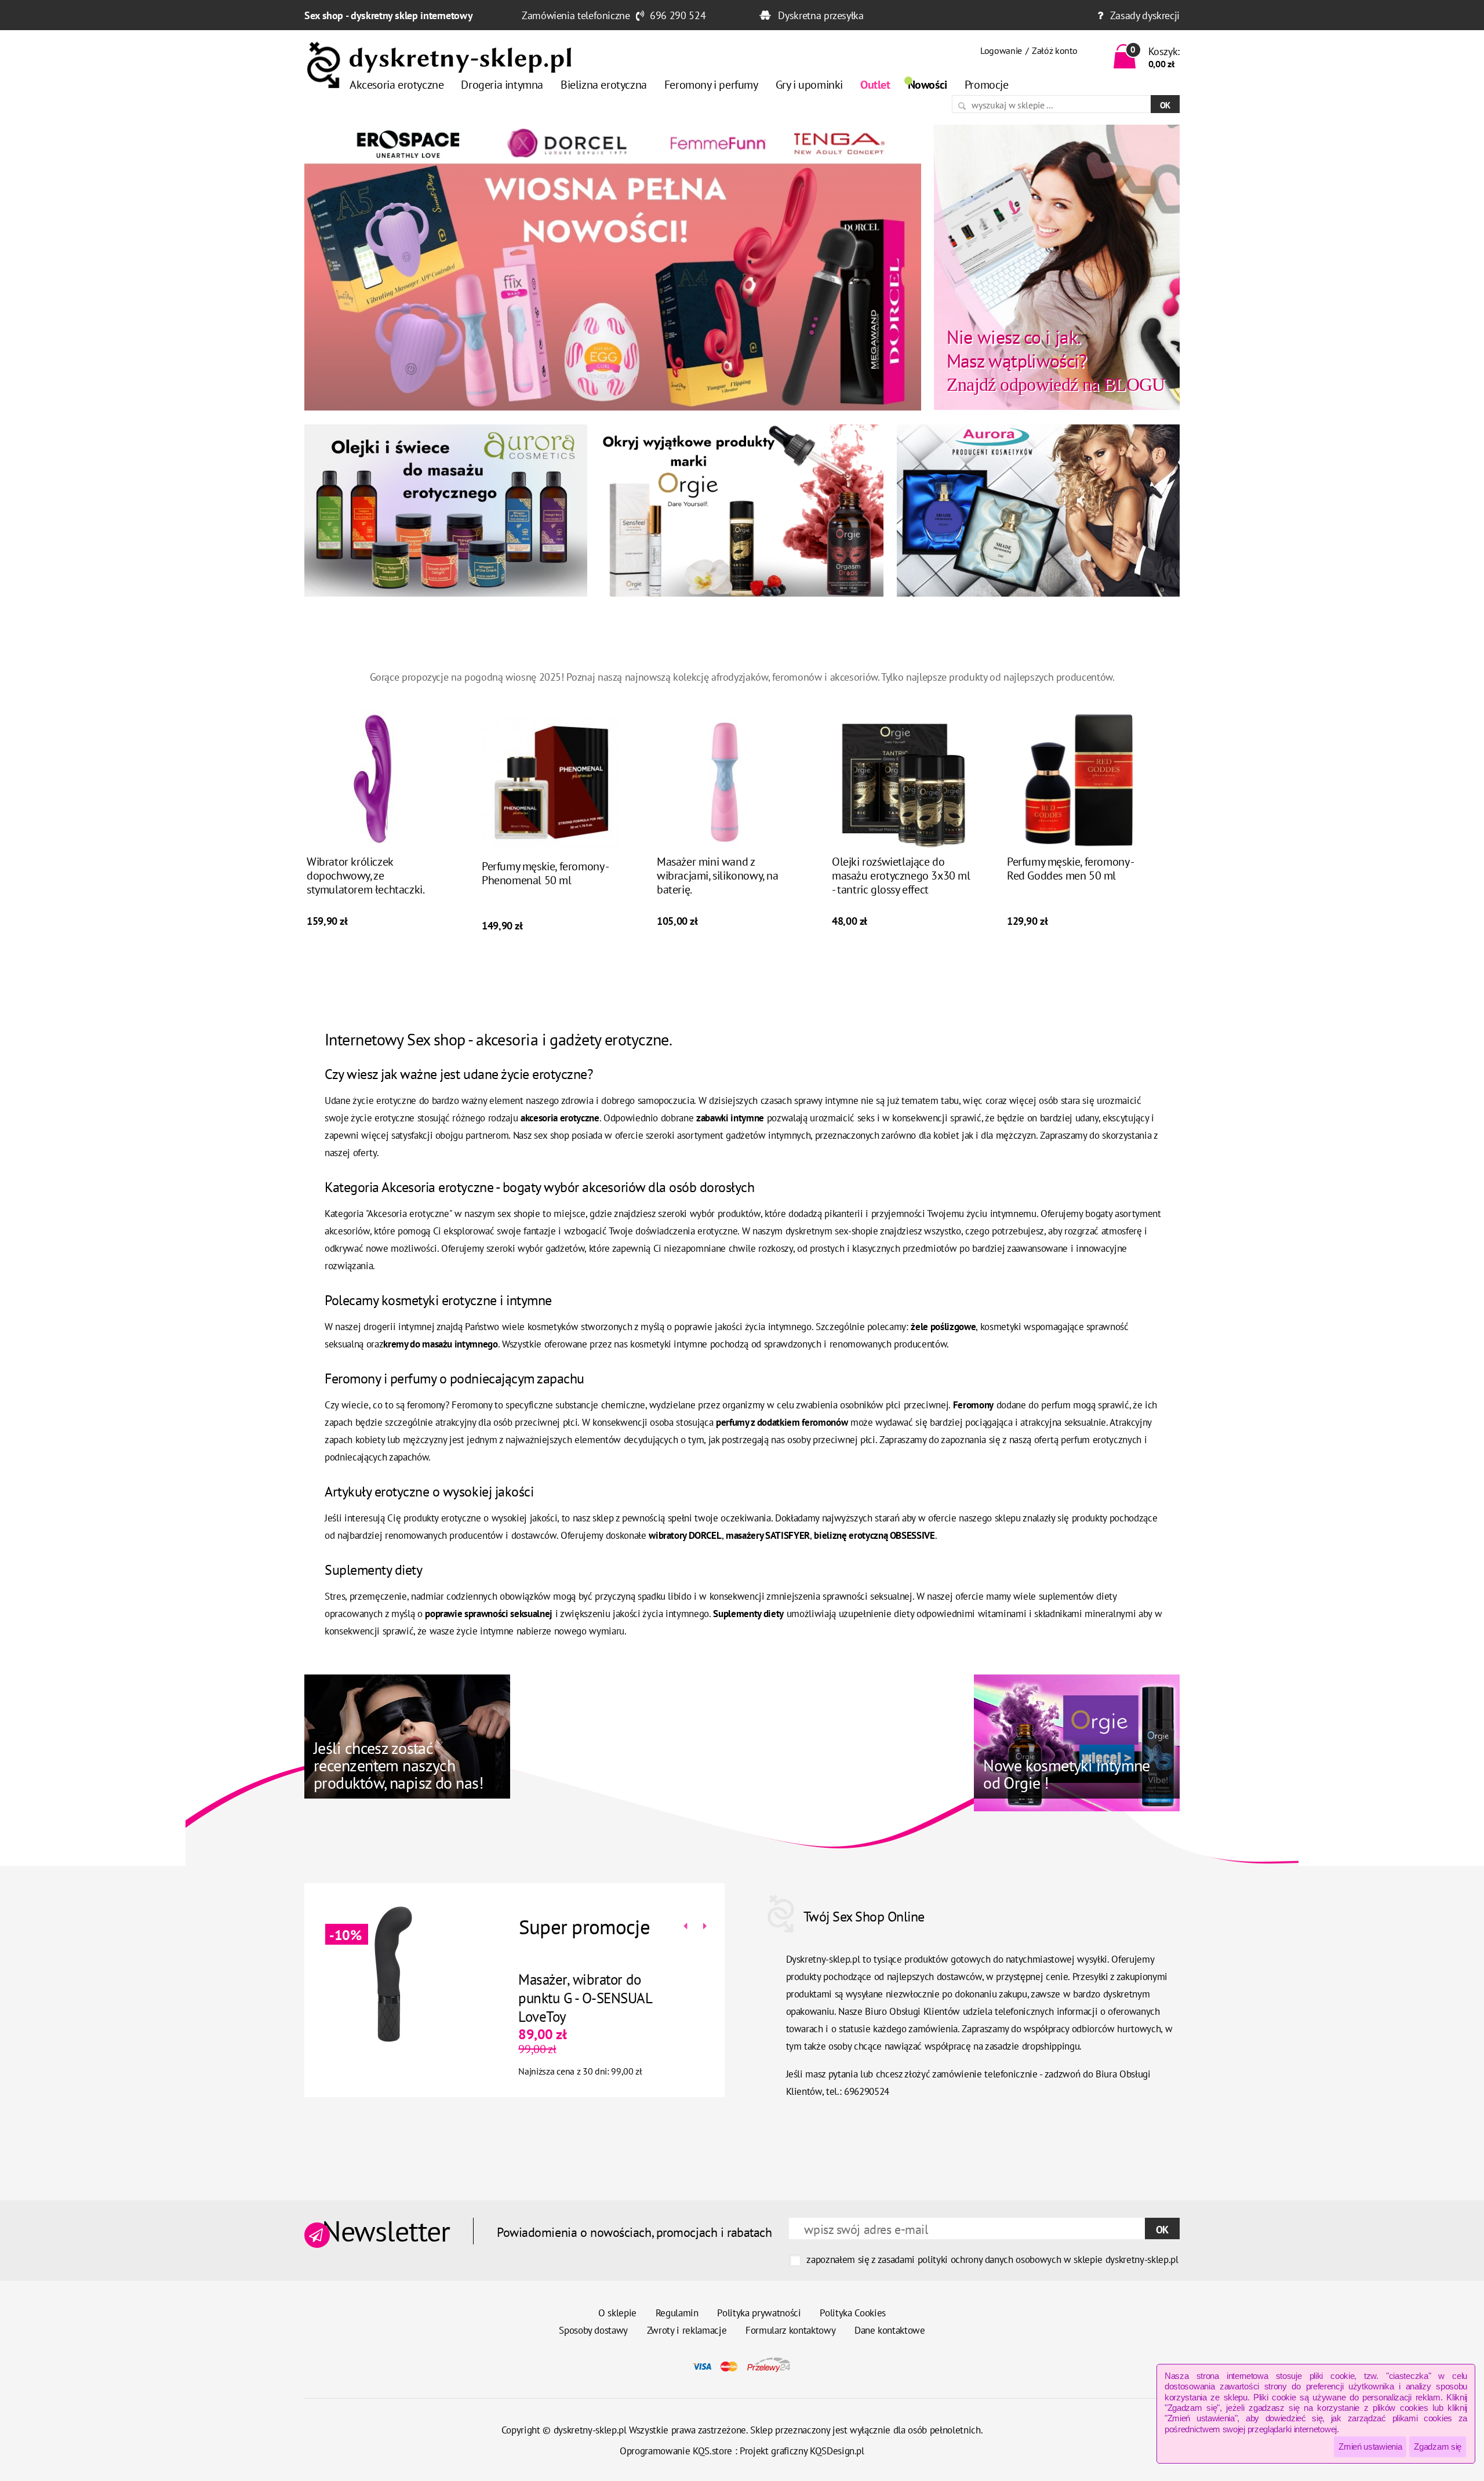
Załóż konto (1054, 50)
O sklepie (617, 2313)
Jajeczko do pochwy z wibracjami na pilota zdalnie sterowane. (659, 1998)
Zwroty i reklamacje (687, 2330)
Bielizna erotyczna (604, 85)
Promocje (987, 85)
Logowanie (1001, 50)
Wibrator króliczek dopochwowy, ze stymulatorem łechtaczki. (365, 876)
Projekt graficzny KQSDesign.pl (802, 2451)
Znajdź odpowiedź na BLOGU (1056, 360)
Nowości (927, 85)
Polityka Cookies (853, 2313)
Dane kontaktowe (890, 2330)
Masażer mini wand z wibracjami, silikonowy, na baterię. (718, 876)
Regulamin (677, 2313)
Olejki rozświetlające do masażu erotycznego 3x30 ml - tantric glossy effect (901, 876)
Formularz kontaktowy (790, 2330)
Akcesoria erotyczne (397, 85)
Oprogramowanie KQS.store (676, 2451)
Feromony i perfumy (711, 85)
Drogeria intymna (502, 85)
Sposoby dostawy (593, 2330)
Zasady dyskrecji (1145, 15)
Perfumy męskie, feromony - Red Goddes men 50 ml (1070, 869)
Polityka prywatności (759, 2313)
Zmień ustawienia (1370, 2447)
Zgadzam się (1438, 2447)
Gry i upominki (809, 85)
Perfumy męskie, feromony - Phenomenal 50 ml (545, 873)
